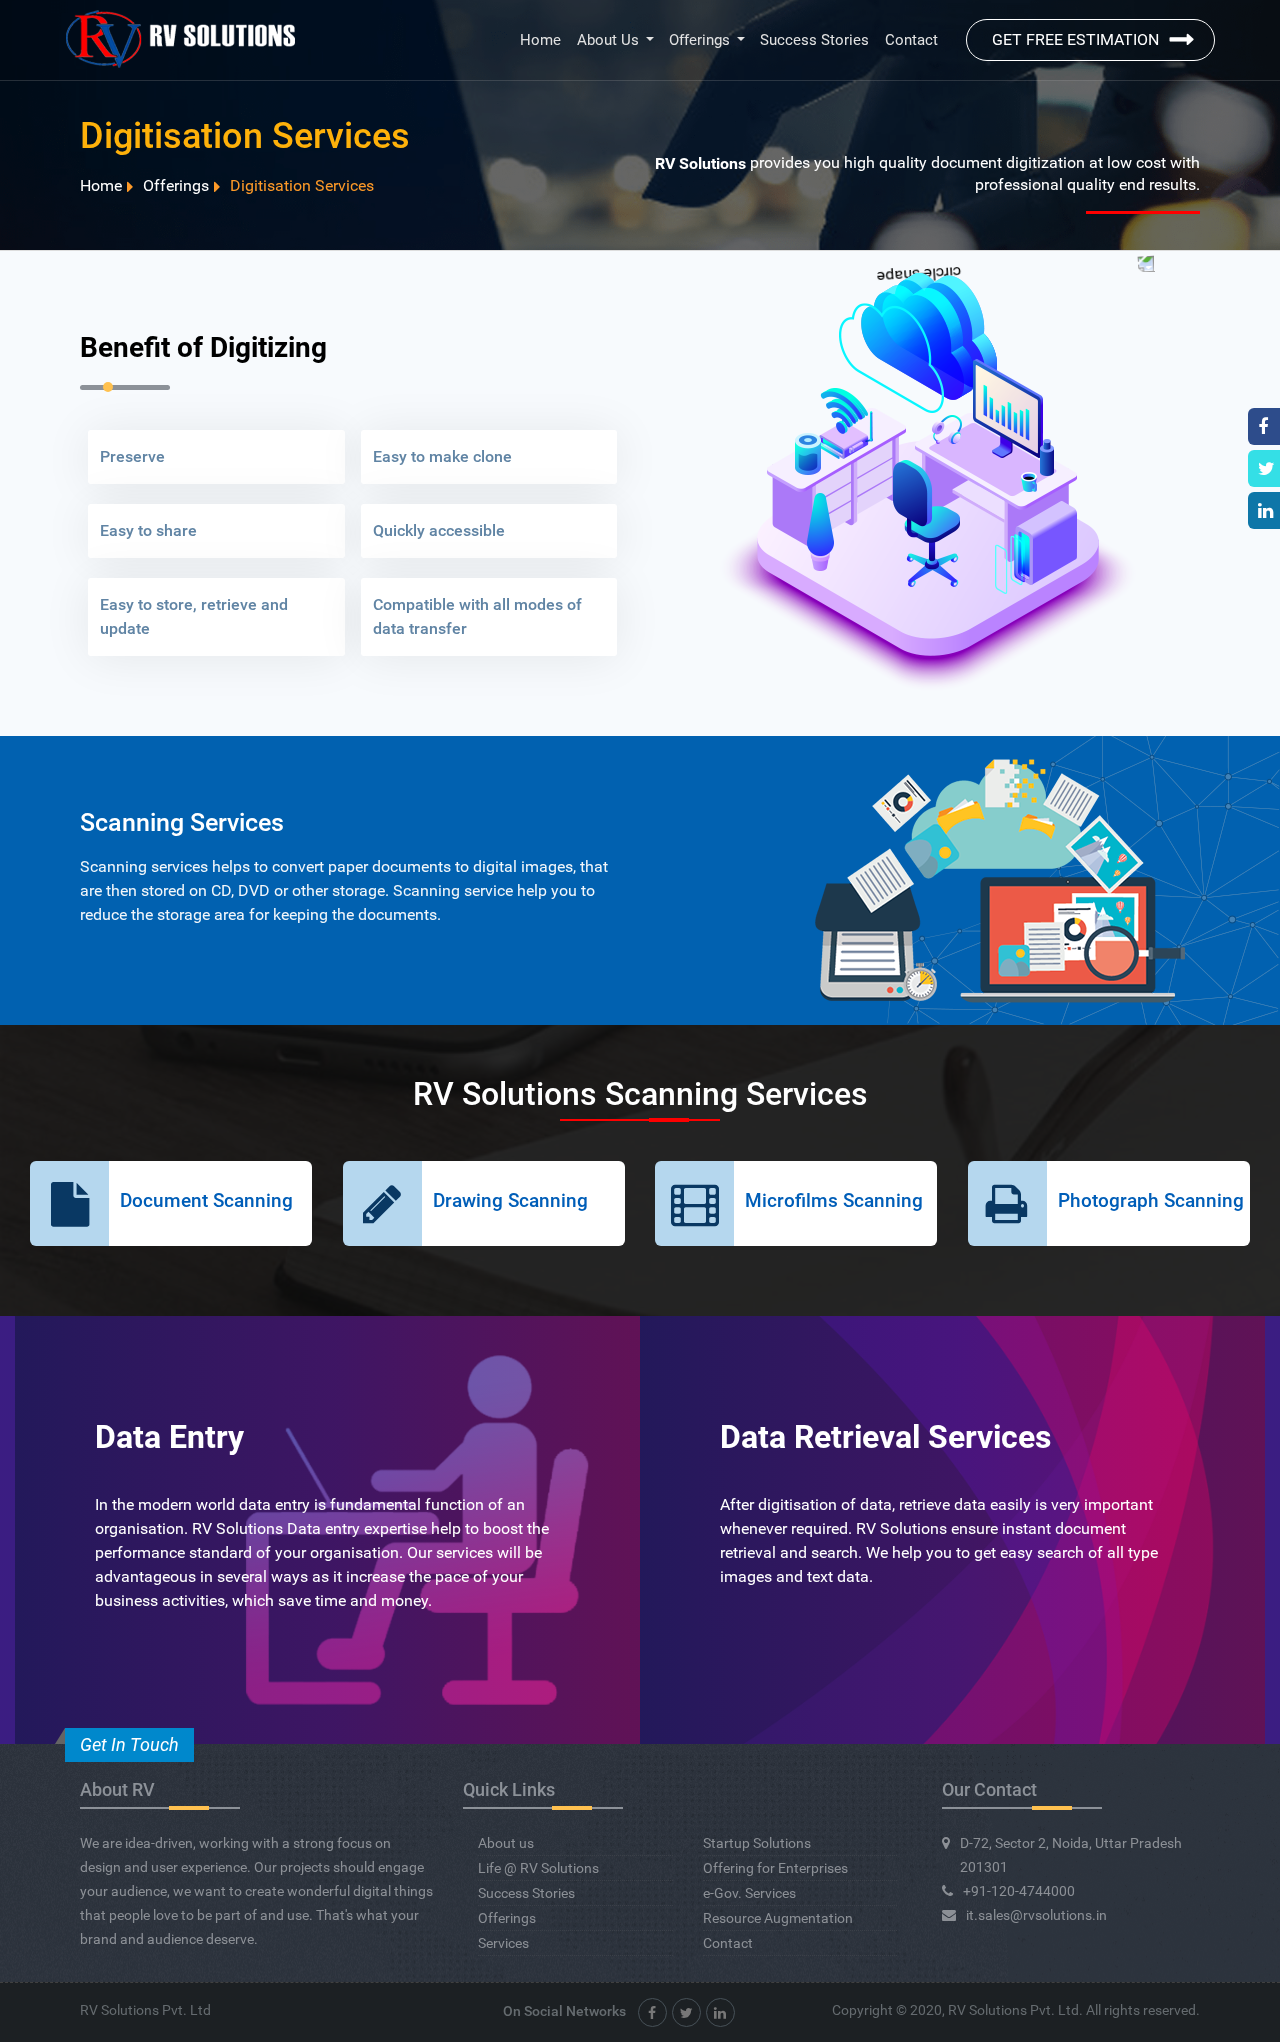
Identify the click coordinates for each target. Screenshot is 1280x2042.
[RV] (180, 40)
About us (506, 1843)
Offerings (699, 40)
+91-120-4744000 (1019, 1891)
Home (540, 40)
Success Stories (814, 40)
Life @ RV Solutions (538, 1868)
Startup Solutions (757, 1843)
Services (503, 1943)
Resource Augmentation (778, 1918)
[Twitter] (686, 2012)
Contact (911, 40)
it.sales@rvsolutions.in (1036, 1915)
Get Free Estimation (1075, 39)
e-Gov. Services (749, 1893)
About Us (608, 40)
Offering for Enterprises (775, 1868)
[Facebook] (652, 2012)
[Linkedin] (720, 2012)
